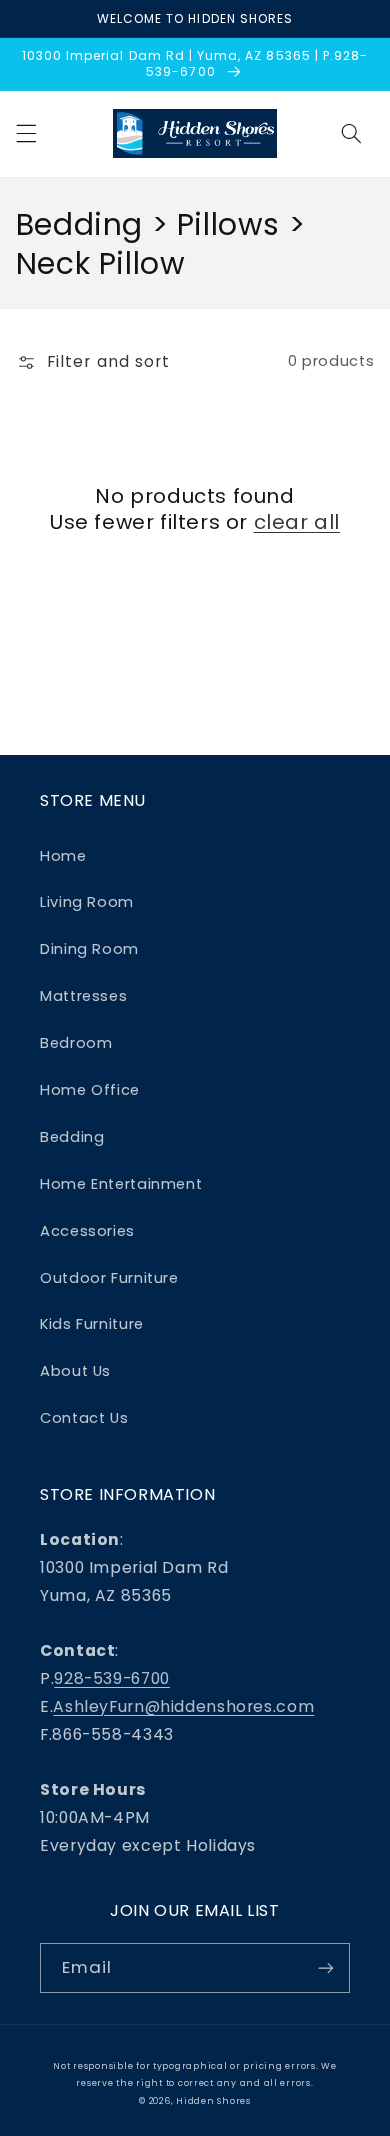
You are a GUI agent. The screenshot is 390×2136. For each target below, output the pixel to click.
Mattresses (83, 996)
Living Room (87, 902)
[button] (26, 134)
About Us (75, 1371)
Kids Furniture (92, 1324)
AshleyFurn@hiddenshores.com (183, 1706)
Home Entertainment (121, 1184)
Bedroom (76, 1043)
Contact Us (84, 1418)
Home (63, 856)
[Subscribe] (326, 1967)
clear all (297, 522)
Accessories (87, 1231)
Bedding (72, 1137)
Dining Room (89, 949)
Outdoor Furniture (109, 1278)
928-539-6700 (112, 1678)
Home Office (90, 1090)
